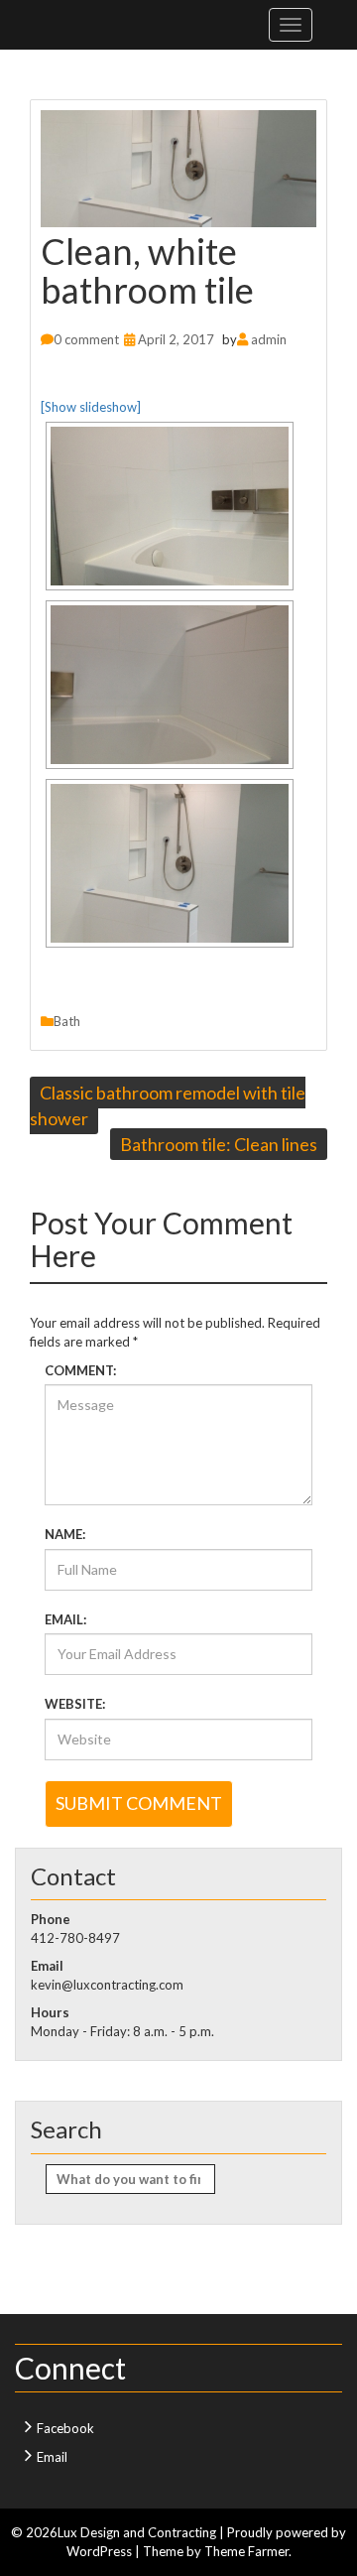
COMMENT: (80, 1370)
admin (269, 339)
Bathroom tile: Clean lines (219, 1144)
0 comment (86, 339)
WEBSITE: (75, 1704)
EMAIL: (65, 1619)
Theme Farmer (246, 2551)
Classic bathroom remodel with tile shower (168, 1105)
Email (52, 2457)
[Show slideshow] (91, 407)
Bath (67, 1021)
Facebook (65, 2428)
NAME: (65, 1534)
